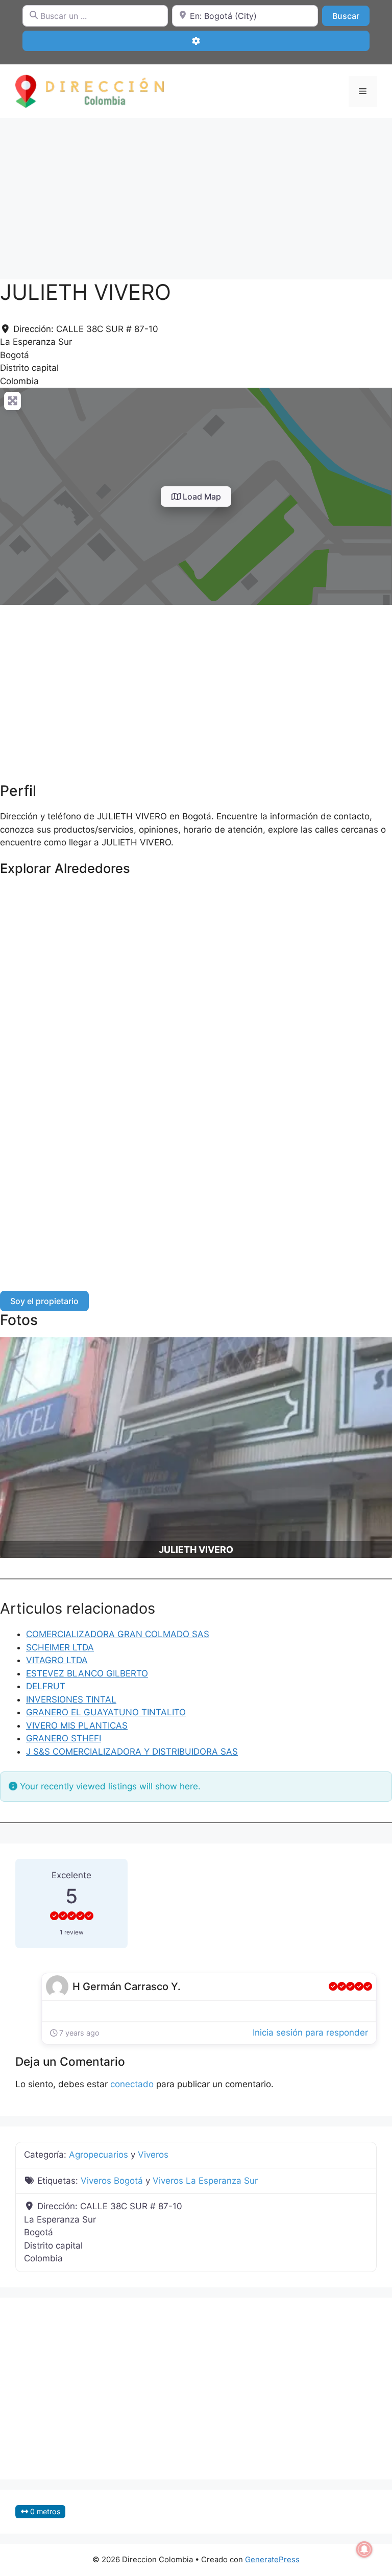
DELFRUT (46, 1686)
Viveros (153, 2155)
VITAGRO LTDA (57, 1660)
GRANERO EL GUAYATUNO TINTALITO (106, 1712)
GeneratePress (272, 2559)
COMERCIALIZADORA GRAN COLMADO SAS (118, 1634)
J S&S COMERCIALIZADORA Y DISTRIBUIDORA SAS (132, 1752)
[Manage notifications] (364, 2549)
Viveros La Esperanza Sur (205, 2181)
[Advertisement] (196, 194)
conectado (132, 2084)
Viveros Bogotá (112, 2181)
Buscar (351, 16)
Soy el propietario (44, 1301)
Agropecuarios (99, 2155)
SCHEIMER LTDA (60, 1647)
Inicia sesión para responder (310, 2033)
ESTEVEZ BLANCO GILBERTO (87, 1673)
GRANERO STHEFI (64, 1738)
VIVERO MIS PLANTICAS (77, 1726)
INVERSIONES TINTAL (71, 1699)
